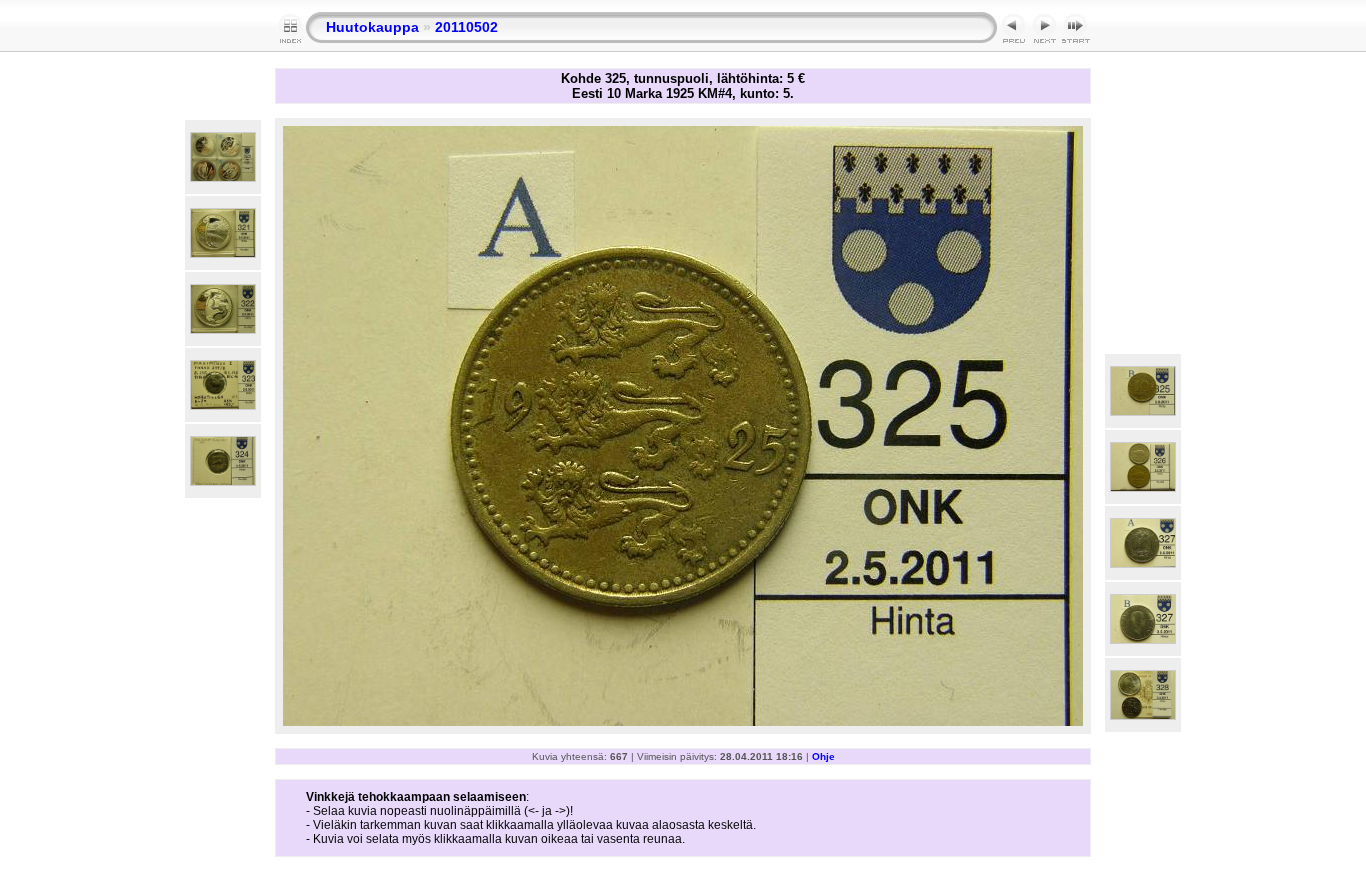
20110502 (466, 27)
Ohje (823, 756)
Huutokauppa (372, 27)
